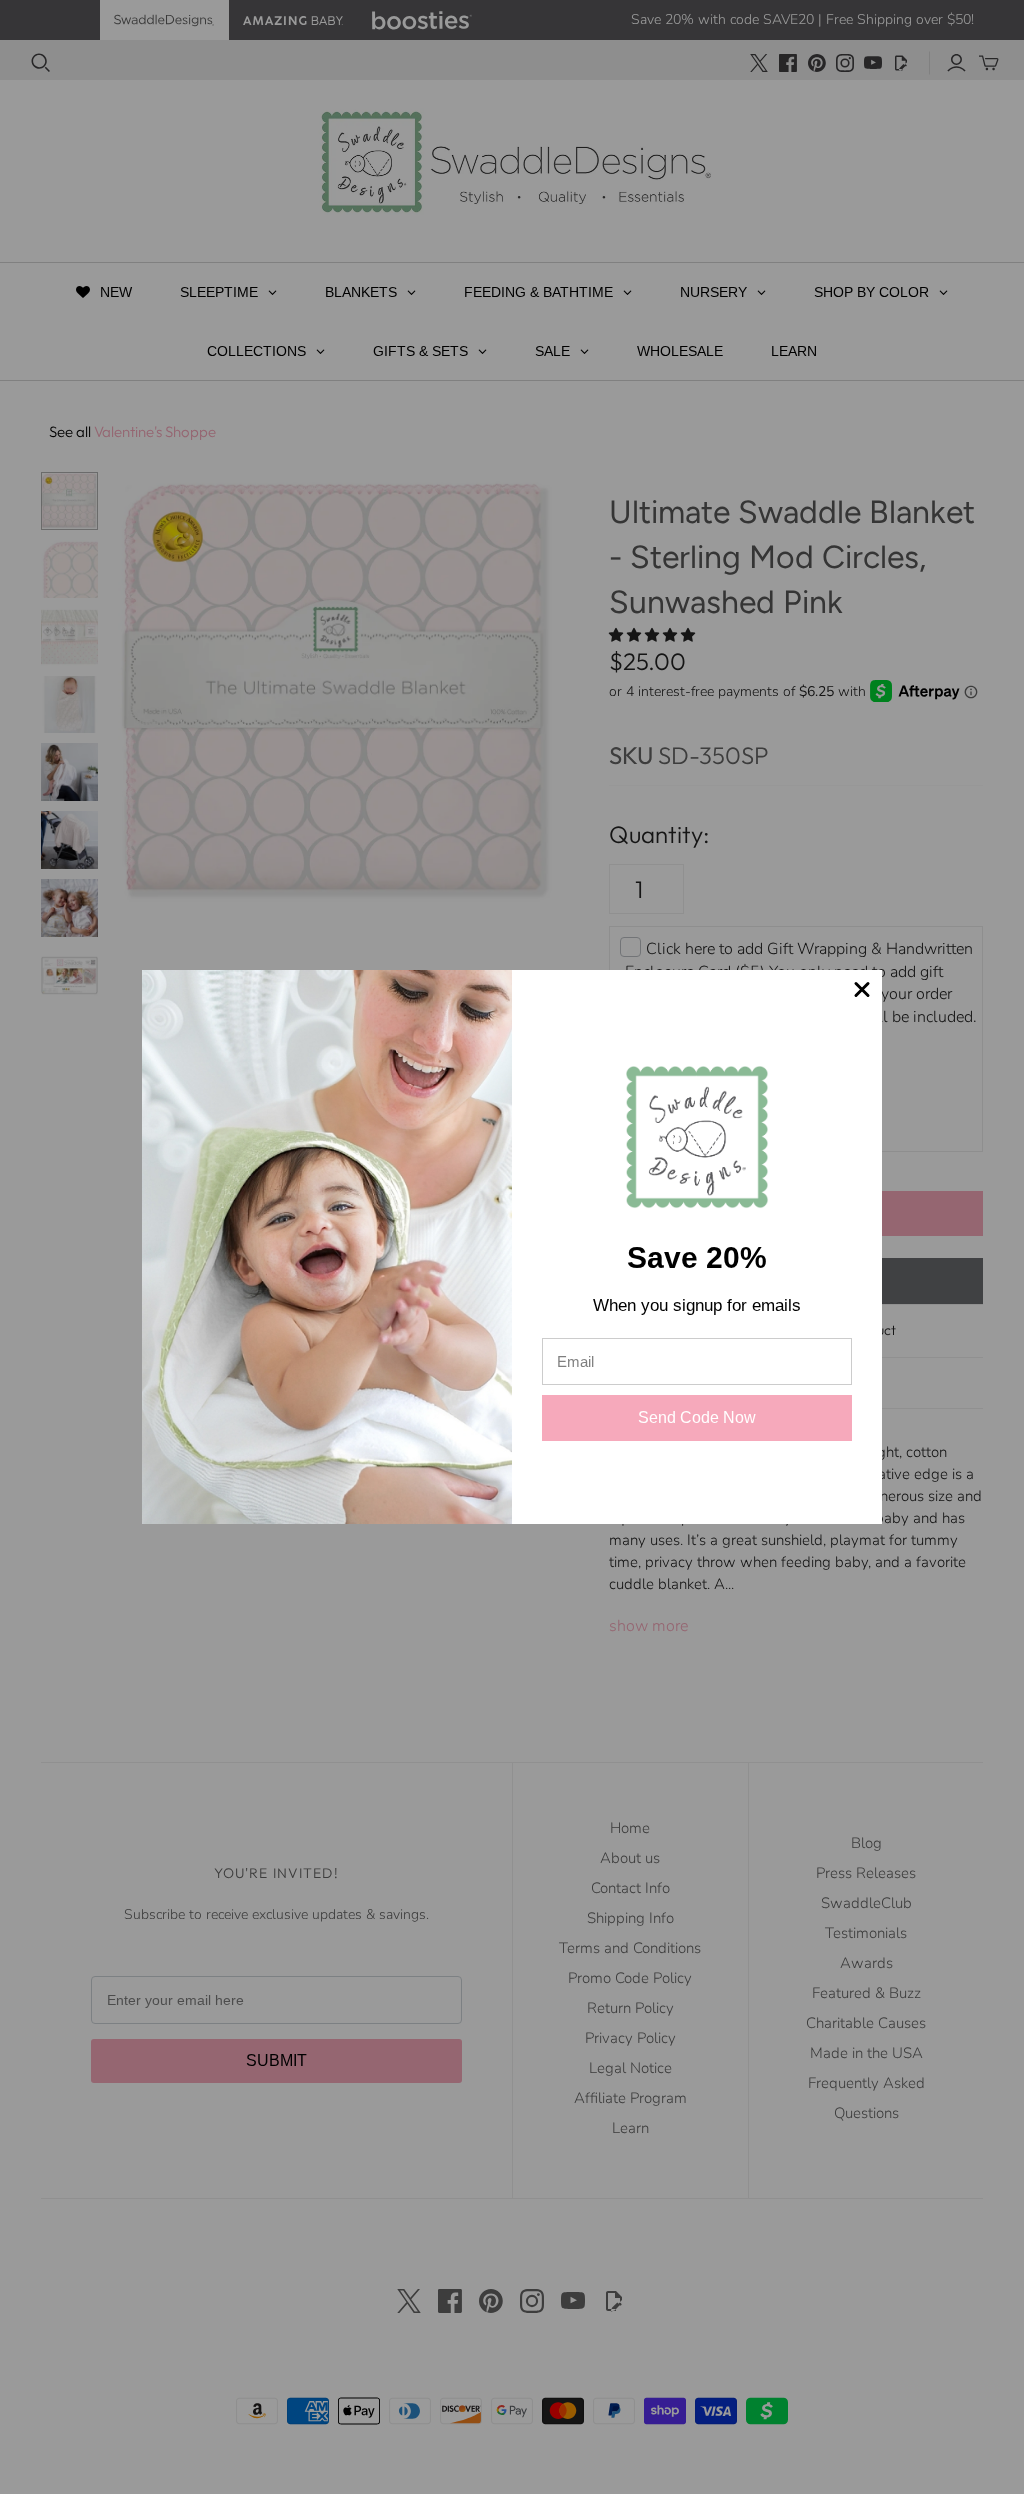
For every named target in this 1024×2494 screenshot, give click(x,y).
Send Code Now (697, 1418)
